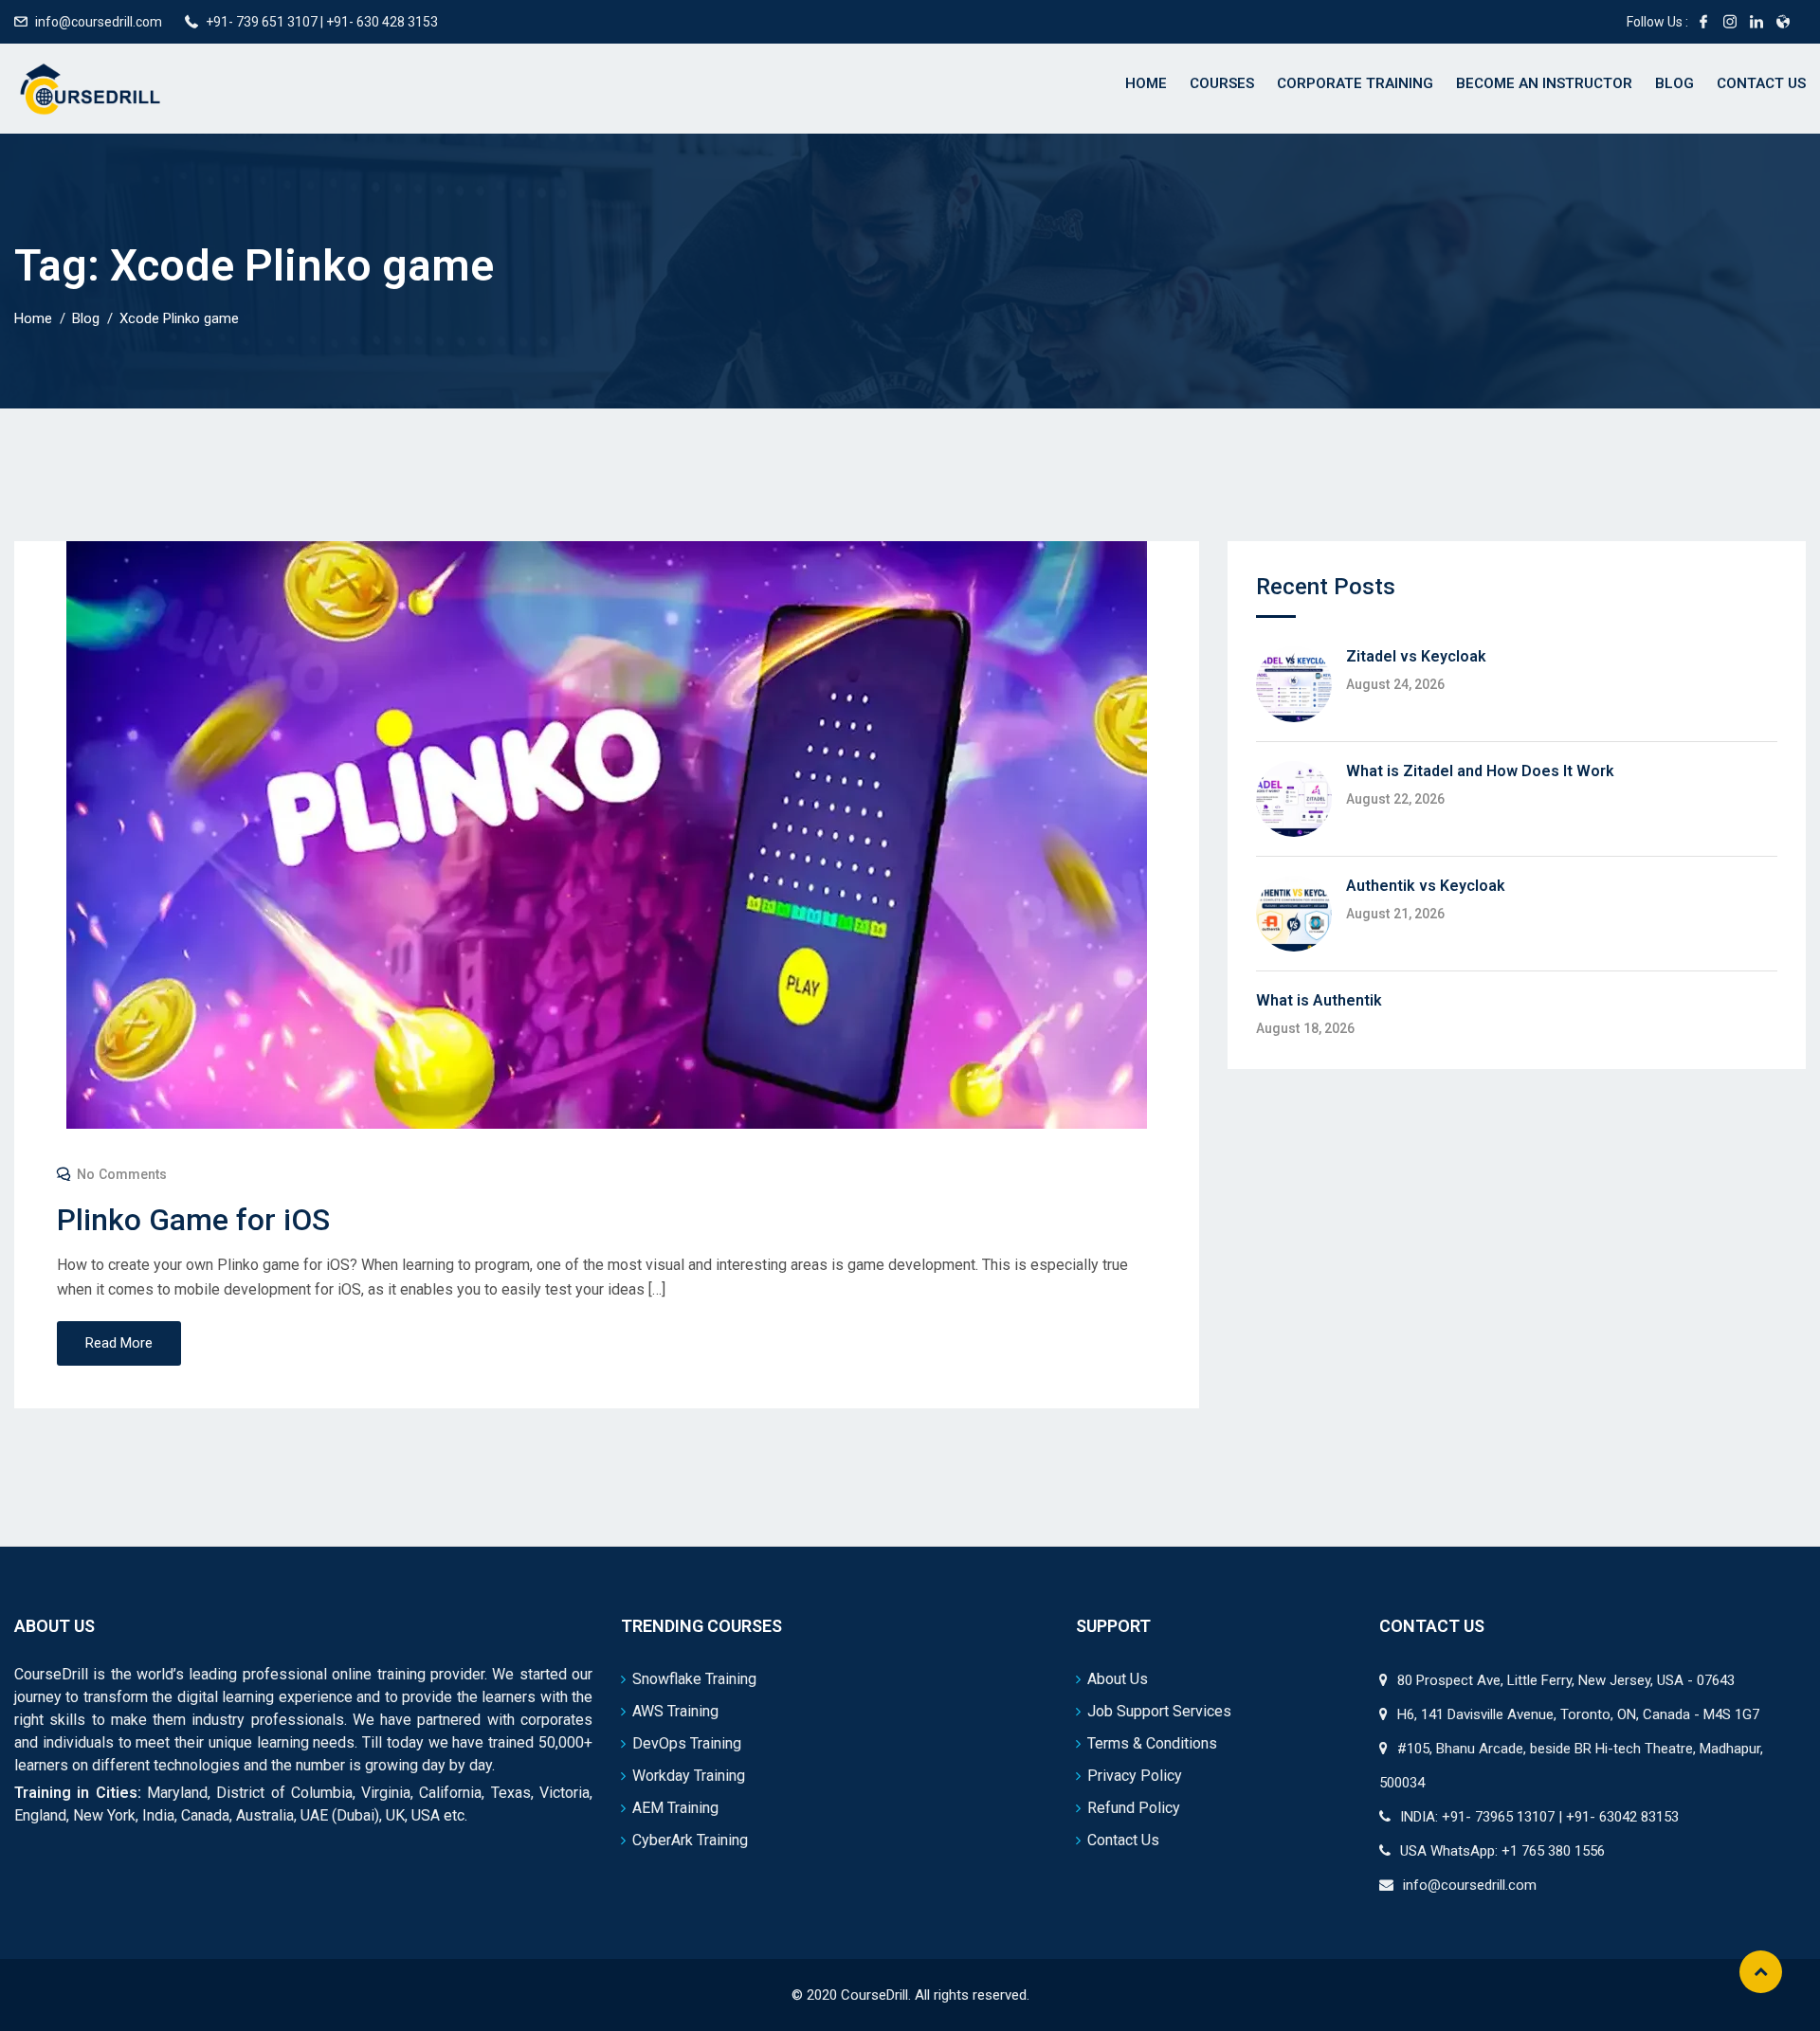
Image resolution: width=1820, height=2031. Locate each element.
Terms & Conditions (1152, 1743)
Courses (1222, 83)
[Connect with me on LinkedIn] (1756, 22)
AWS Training (675, 1711)
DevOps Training (687, 1743)
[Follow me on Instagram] (1730, 22)
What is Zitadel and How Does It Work (1480, 771)
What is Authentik (1319, 1000)
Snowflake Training (694, 1679)
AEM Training (675, 1808)
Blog (1674, 83)
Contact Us (1761, 83)
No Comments (122, 1174)
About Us (1118, 1679)
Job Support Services (1159, 1711)
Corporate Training (1355, 83)
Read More (119, 1343)
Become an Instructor (1544, 83)
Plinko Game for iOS (193, 1220)
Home (1146, 83)
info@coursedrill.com (99, 22)
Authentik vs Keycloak (1426, 886)
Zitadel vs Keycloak (1416, 656)
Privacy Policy (1135, 1776)
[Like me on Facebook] (1703, 22)
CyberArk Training (690, 1840)
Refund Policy (1134, 1808)
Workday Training (689, 1776)
